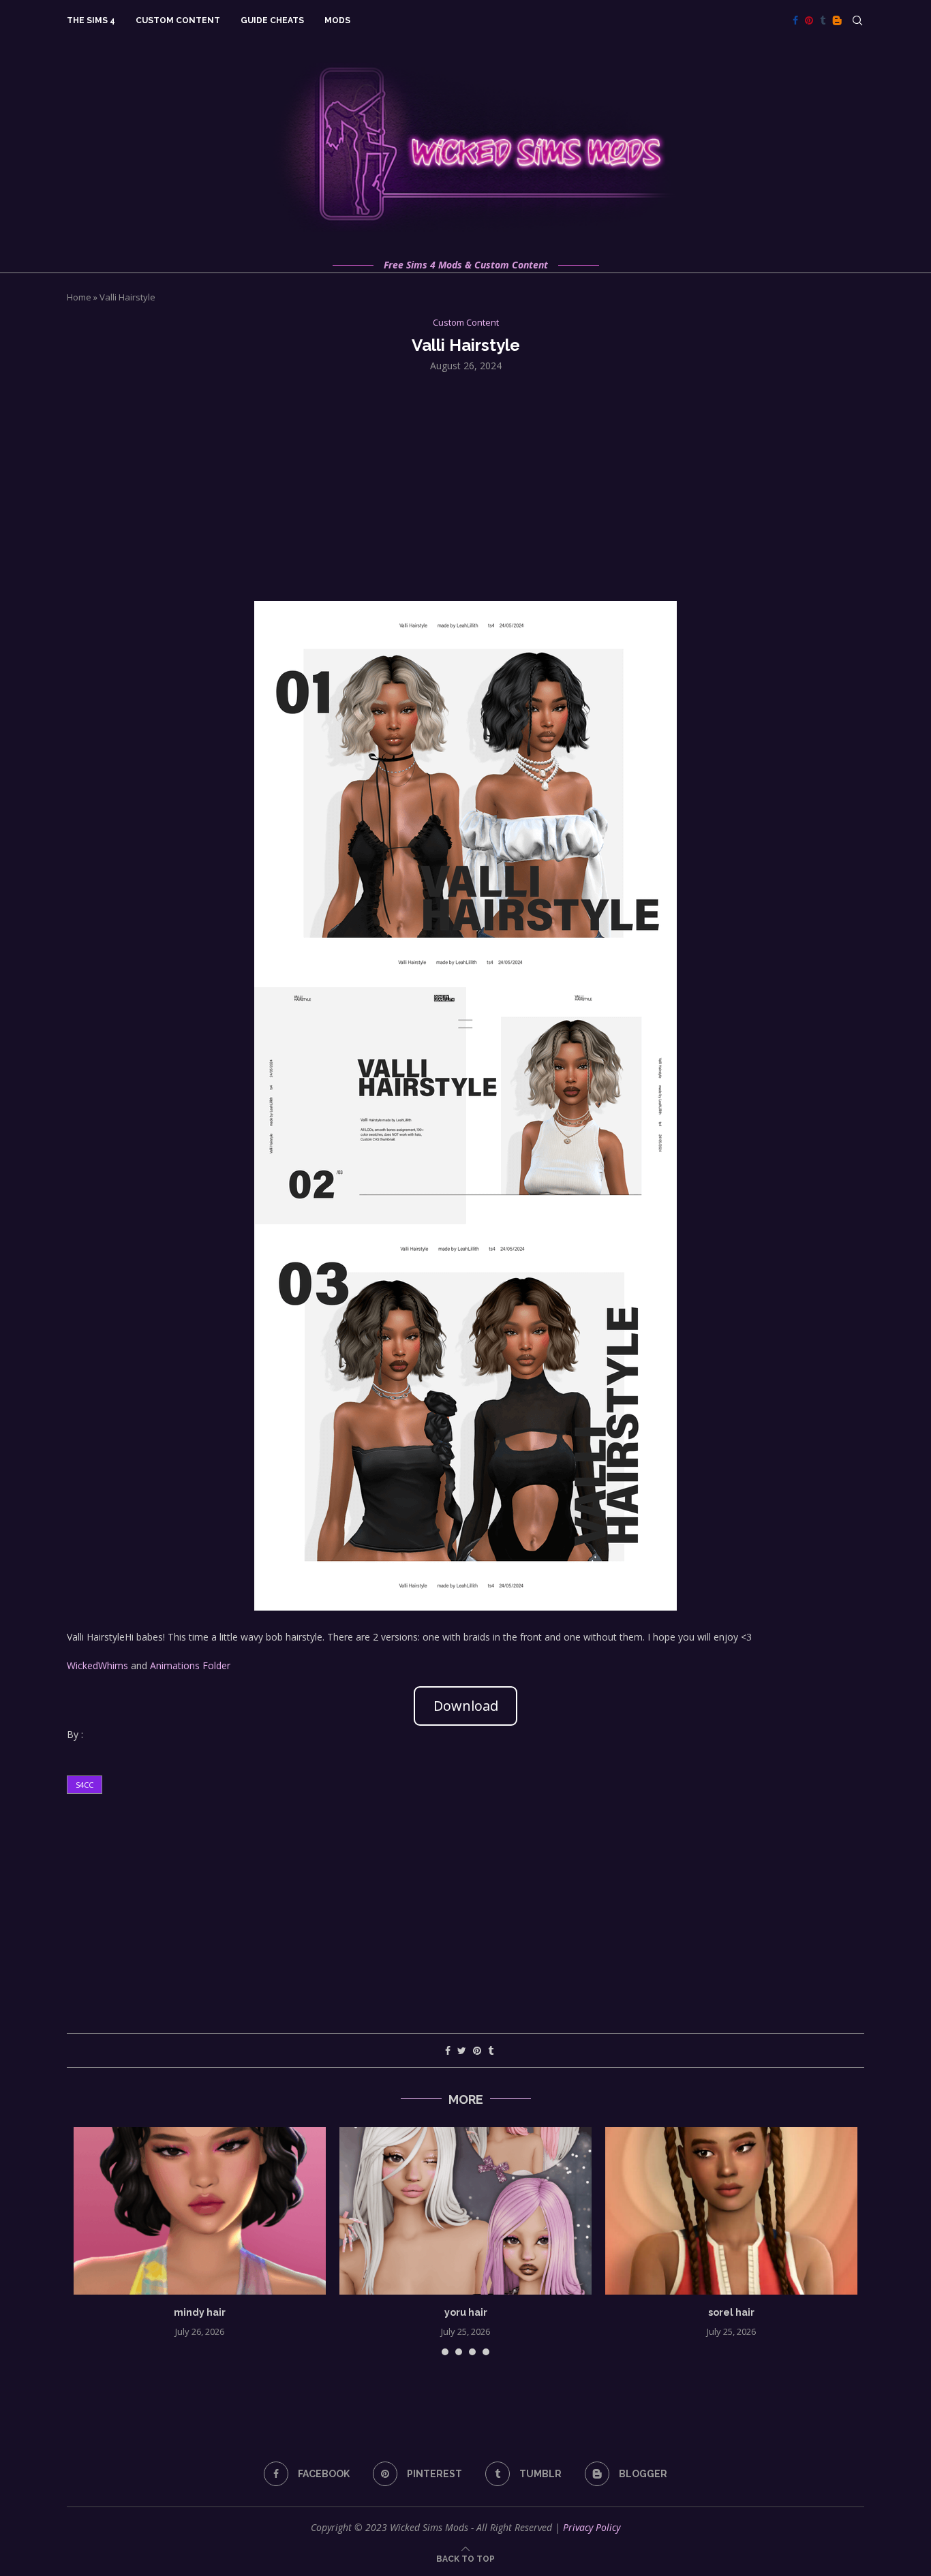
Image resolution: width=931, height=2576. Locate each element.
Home (79, 297)
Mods (337, 20)
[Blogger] (837, 20)
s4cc (85, 1785)
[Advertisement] (465, 485)
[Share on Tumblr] (491, 2050)
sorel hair (731, 2312)
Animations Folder (190, 1665)
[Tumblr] (823, 20)
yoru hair (466, 2312)
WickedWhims (97, 1665)
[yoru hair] (465, 2211)
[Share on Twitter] (462, 2050)
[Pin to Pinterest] (477, 2050)
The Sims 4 (91, 20)
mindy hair (200, 2312)
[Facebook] (795, 20)
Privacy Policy (592, 2527)
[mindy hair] (200, 2211)
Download (466, 1706)
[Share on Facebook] (448, 2050)
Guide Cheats (272, 20)
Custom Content (178, 20)
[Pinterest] (809, 20)
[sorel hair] (731, 2211)
